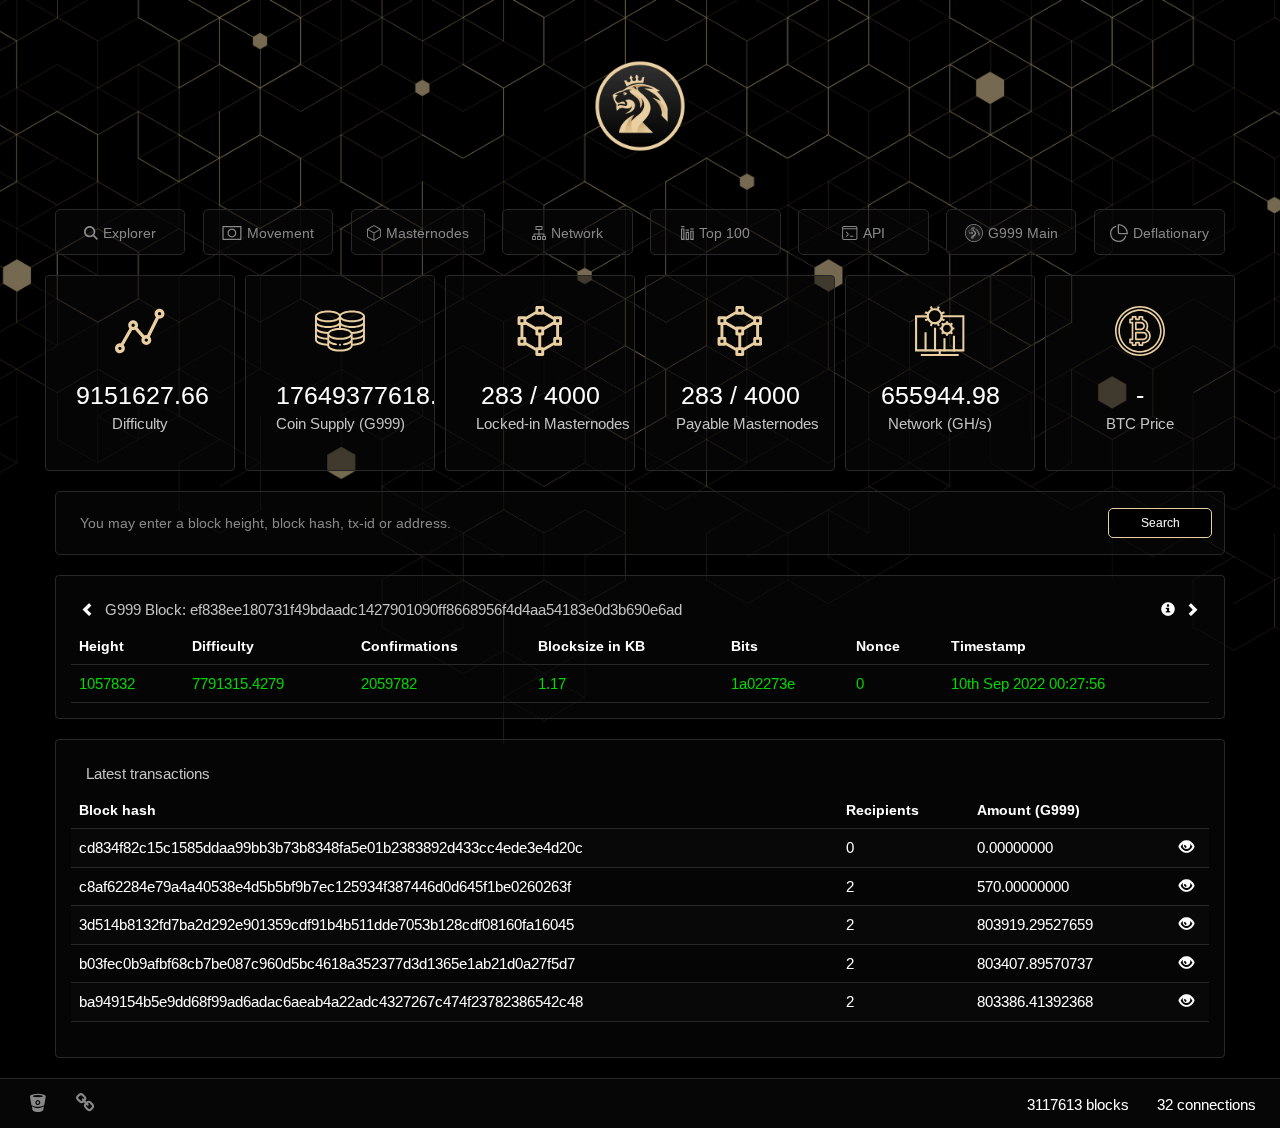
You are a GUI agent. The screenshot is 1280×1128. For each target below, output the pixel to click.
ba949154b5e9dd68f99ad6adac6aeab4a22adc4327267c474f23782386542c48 (331, 1001)
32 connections (1206, 1104)
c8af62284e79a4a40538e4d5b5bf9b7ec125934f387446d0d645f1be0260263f (325, 886)
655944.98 (940, 395)
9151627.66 (140, 395)
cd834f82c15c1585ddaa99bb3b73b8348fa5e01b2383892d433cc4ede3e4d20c (331, 847)
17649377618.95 (340, 395)
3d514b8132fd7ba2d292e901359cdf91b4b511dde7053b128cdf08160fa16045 (326, 924)
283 (502, 395)
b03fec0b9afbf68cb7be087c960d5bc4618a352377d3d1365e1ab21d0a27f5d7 (327, 963)
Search (1160, 523)
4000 (572, 395)
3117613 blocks (1078, 1104)
